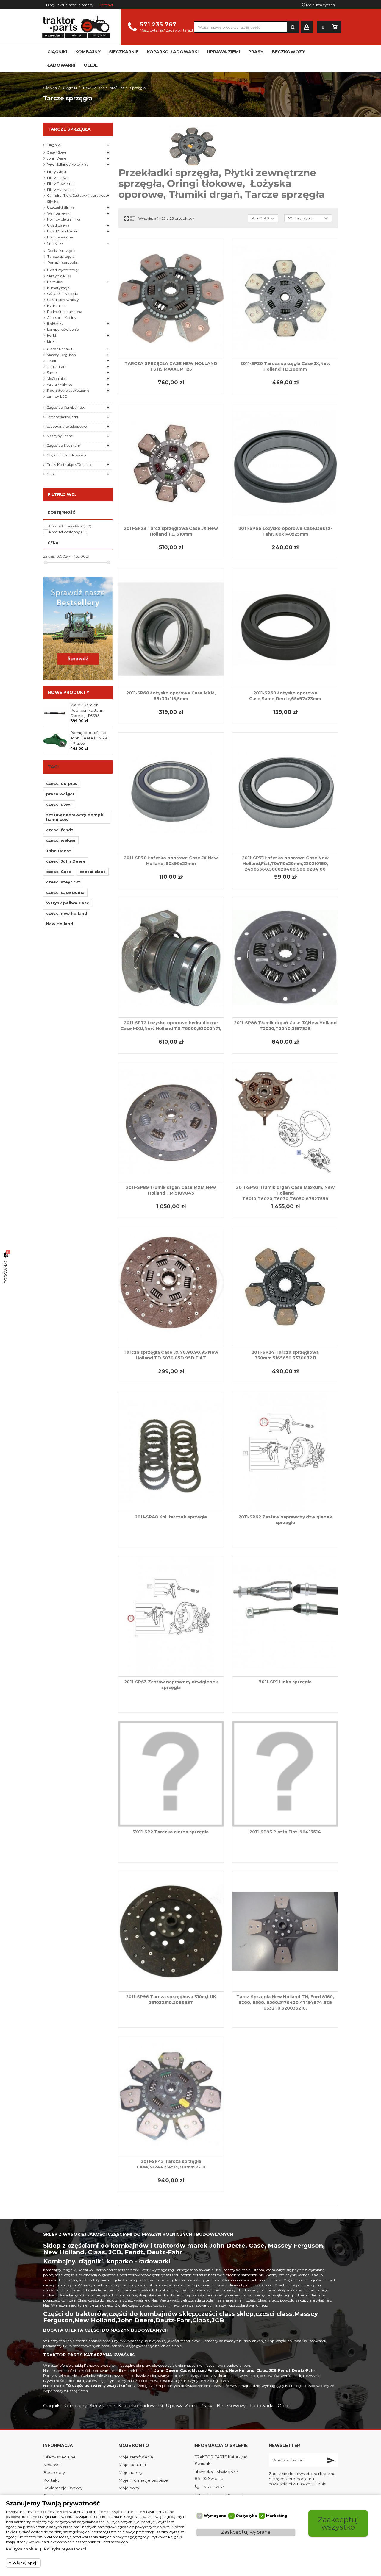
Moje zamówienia (136, 2457)
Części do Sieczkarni (64, 445)
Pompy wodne (60, 237)
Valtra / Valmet (59, 384)
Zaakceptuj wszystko (338, 2523)
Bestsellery (54, 2472)
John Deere (56, 158)
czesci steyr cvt (63, 882)
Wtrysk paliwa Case (68, 903)
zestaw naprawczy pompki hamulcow (75, 817)
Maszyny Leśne (60, 436)
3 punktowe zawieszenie (68, 390)
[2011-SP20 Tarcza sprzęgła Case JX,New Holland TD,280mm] (285, 298)
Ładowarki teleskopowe (67, 426)
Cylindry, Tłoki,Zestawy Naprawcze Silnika (77, 198)
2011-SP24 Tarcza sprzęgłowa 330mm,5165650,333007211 (285, 1355)
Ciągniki (54, 145)
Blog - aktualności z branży (70, 5)
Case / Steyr (57, 152)
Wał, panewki (59, 213)
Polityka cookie (22, 2549)
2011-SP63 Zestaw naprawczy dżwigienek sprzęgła (171, 1685)
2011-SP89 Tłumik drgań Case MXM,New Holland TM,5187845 (171, 1190)
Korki (51, 335)
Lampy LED (57, 396)
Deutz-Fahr (57, 367)
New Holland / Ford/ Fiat (67, 164)
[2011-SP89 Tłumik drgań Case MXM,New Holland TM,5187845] (171, 1122)
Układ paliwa (58, 225)
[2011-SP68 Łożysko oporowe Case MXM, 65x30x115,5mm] (171, 628)
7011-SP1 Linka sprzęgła (285, 1682)
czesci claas (93, 872)
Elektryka (55, 323)
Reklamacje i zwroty (63, 2488)
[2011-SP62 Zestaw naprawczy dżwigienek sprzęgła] (285, 1452)
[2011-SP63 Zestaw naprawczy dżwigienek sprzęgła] (171, 1616)
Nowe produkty (68, 692)
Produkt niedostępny (70, 526)
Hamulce (55, 282)
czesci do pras (62, 783)
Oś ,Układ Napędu (63, 294)
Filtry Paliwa (58, 178)
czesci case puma (65, 892)
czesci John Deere (66, 861)
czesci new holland (67, 913)
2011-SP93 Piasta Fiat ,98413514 (285, 1832)
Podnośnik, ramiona (65, 312)
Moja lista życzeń (320, 5)
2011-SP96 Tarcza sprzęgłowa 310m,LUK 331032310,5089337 (171, 2000)
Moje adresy (131, 2472)
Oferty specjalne (60, 2457)
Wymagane (215, 2516)
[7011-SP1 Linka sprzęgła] (285, 1616)
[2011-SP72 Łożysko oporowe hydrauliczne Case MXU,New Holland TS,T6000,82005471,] (171, 957)
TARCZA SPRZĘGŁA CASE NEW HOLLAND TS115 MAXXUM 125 (171, 366)
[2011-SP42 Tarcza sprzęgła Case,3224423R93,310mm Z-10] (171, 2096)
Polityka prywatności (65, 2549)
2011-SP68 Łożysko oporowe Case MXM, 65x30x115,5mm (171, 696)
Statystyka (246, 2516)
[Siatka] (127, 218)
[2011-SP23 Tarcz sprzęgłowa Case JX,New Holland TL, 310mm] (171, 463)
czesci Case (59, 872)
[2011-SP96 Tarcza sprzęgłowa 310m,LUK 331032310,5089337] (171, 1931)
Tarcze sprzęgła (61, 256)
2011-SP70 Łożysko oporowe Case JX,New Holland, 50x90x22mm (171, 861)
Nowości (52, 2465)
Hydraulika (56, 306)
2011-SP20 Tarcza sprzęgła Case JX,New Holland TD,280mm (285, 366)
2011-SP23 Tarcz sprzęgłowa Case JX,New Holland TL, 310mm (171, 531)
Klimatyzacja (58, 288)
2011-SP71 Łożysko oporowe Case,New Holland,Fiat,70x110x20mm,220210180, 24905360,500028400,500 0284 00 (285, 864)
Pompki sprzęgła (62, 262)
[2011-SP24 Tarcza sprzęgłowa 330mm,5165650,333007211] (285, 1287)
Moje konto (134, 2445)
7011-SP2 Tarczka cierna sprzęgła (171, 1832)
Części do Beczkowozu (66, 455)
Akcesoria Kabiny (62, 317)
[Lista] (133, 218)
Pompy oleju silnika (64, 219)
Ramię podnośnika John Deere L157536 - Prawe (89, 738)
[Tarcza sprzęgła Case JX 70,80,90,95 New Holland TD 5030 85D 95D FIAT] (171, 1287)
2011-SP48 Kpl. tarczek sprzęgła (171, 1517)
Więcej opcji (25, 2563)
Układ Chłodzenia (62, 231)
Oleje (51, 474)
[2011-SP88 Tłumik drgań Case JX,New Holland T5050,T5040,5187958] (285, 957)
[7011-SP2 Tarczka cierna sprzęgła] (171, 1774)
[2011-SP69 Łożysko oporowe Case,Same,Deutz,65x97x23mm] (285, 628)
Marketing (277, 2516)
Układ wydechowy (63, 270)
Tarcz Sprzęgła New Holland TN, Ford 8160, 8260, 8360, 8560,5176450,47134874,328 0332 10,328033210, (285, 2002)
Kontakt (106, 5)
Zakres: (49, 556)
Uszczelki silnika (61, 207)
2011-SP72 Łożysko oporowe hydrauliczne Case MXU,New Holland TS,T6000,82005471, (171, 1026)
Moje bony (129, 2488)
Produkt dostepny (68, 532)
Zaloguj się (307, 27)
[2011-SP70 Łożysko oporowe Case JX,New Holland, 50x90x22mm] (171, 793)
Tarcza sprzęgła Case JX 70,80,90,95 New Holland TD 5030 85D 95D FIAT (171, 1355)
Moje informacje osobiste (143, 2480)
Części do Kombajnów (66, 407)
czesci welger (61, 840)
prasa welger (60, 794)
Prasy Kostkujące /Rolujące (69, 465)
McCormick (57, 378)
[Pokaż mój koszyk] (335, 27)
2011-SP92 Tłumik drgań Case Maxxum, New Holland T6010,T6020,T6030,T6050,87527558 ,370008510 (285, 1196)
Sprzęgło (55, 243)
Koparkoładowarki (62, 417)
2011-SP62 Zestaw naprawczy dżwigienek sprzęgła (285, 1520)
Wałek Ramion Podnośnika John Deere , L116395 (87, 710)
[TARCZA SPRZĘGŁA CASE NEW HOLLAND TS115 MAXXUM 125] (171, 298)
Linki (51, 341)
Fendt (52, 361)
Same (52, 373)
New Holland (60, 924)
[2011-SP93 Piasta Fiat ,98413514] (285, 1774)
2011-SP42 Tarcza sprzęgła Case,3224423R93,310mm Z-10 (171, 2164)
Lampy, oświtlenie (63, 329)
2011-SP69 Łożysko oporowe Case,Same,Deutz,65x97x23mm (285, 696)
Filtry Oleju (57, 172)
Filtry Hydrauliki (61, 189)
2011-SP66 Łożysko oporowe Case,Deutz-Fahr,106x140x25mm (285, 531)
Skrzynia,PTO (59, 276)
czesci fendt (60, 830)
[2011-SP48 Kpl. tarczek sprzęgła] (171, 1452)
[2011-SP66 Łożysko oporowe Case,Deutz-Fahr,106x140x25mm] (285, 463)
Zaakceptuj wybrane (246, 2532)
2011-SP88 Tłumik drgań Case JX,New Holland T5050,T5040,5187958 (285, 1026)
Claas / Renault (60, 349)
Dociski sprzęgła (61, 250)
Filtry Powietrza (61, 184)
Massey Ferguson (61, 355)
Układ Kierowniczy (63, 300)
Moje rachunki (132, 2465)
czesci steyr (59, 804)
